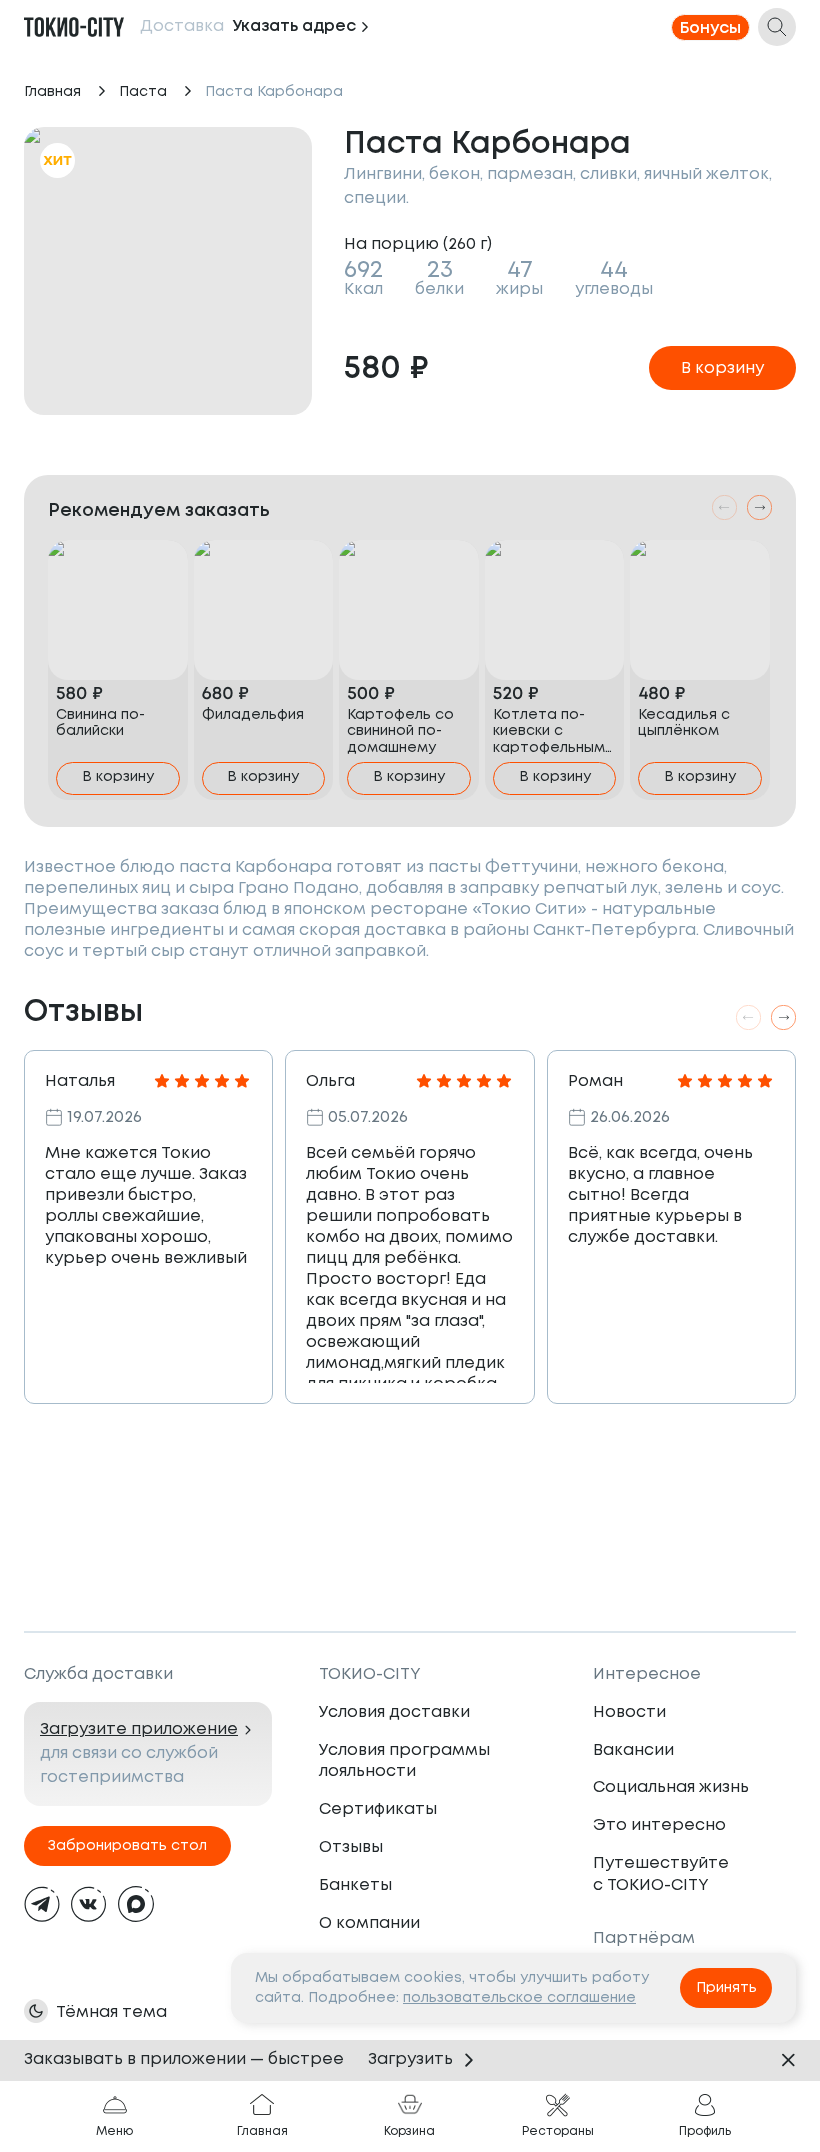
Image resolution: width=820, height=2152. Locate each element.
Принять (726, 1988)
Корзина (409, 2131)
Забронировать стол (127, 1846)
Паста (143, 92)
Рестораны (558, 2131)
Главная (52, 92)
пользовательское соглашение (519, 1998)
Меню (114, 2131)
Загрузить (410, 2059)
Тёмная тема (111, 2012)
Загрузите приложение (139, 1729)
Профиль (705, 2131)
